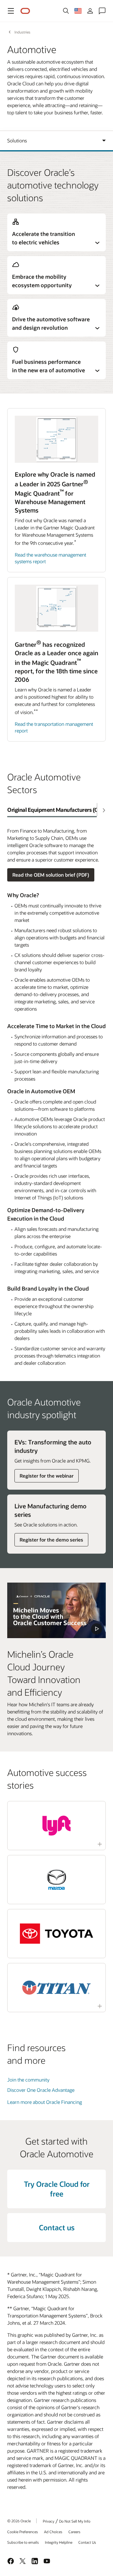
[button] (11, 11)
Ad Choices (53, 2532)
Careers (74, 2532)
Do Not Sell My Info (75, 2521)
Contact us (57, 2227)
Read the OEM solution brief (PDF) (51, 875)
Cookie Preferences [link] (23, 2532)
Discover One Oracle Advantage (41, 2090)
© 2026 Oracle (19, 2521)
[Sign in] (90, 11)
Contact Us (87, 2542)
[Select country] (78, 11)
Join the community (28, 2080)
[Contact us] (102, 11)
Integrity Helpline (59, 2542)
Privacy (49, 2521)
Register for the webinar (47, 1476)
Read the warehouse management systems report (50, 558)
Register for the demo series (51, 1540)
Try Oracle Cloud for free (57, 2189)
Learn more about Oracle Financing (45, 2102)
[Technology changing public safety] (56, 1610)
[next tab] (104, 810)
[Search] (66, 11)
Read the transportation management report (54, 727)
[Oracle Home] (25, 11)
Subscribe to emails (23, 2542)
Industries (22, 32)
